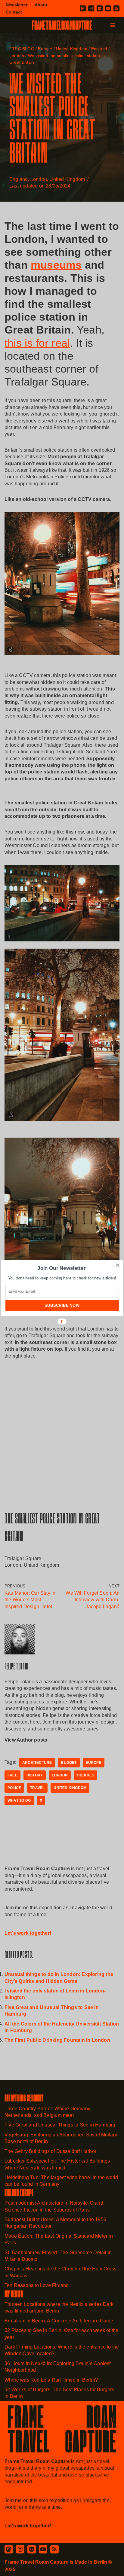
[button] (62, 1268)
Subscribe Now (62, 1305)
